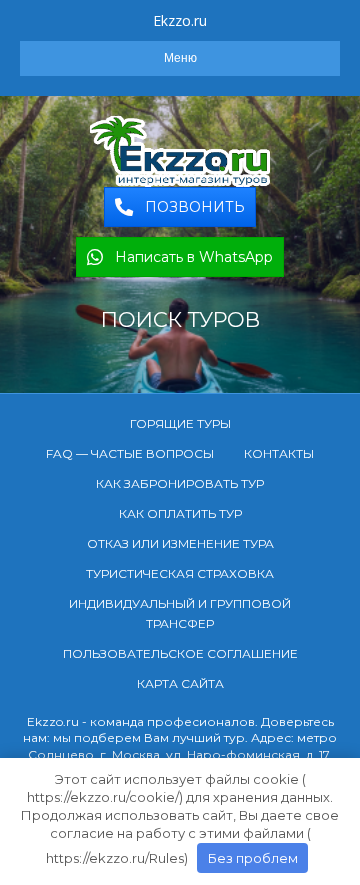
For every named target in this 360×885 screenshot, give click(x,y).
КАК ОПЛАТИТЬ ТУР (180, 513)
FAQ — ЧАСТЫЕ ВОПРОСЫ (130, 453)
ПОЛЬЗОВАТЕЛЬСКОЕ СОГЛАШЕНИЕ (180, 653)
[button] (180, 207)
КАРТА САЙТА (180, 683)
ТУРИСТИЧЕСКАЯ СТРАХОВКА (180, 573)
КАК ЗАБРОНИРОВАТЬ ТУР (180, 483)
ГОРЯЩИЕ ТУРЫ (180, 423)
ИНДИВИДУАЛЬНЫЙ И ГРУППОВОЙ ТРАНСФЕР (180, 613)
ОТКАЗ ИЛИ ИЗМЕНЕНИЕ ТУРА (180, 543)
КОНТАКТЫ (279, 453)
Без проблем (253, 858)
